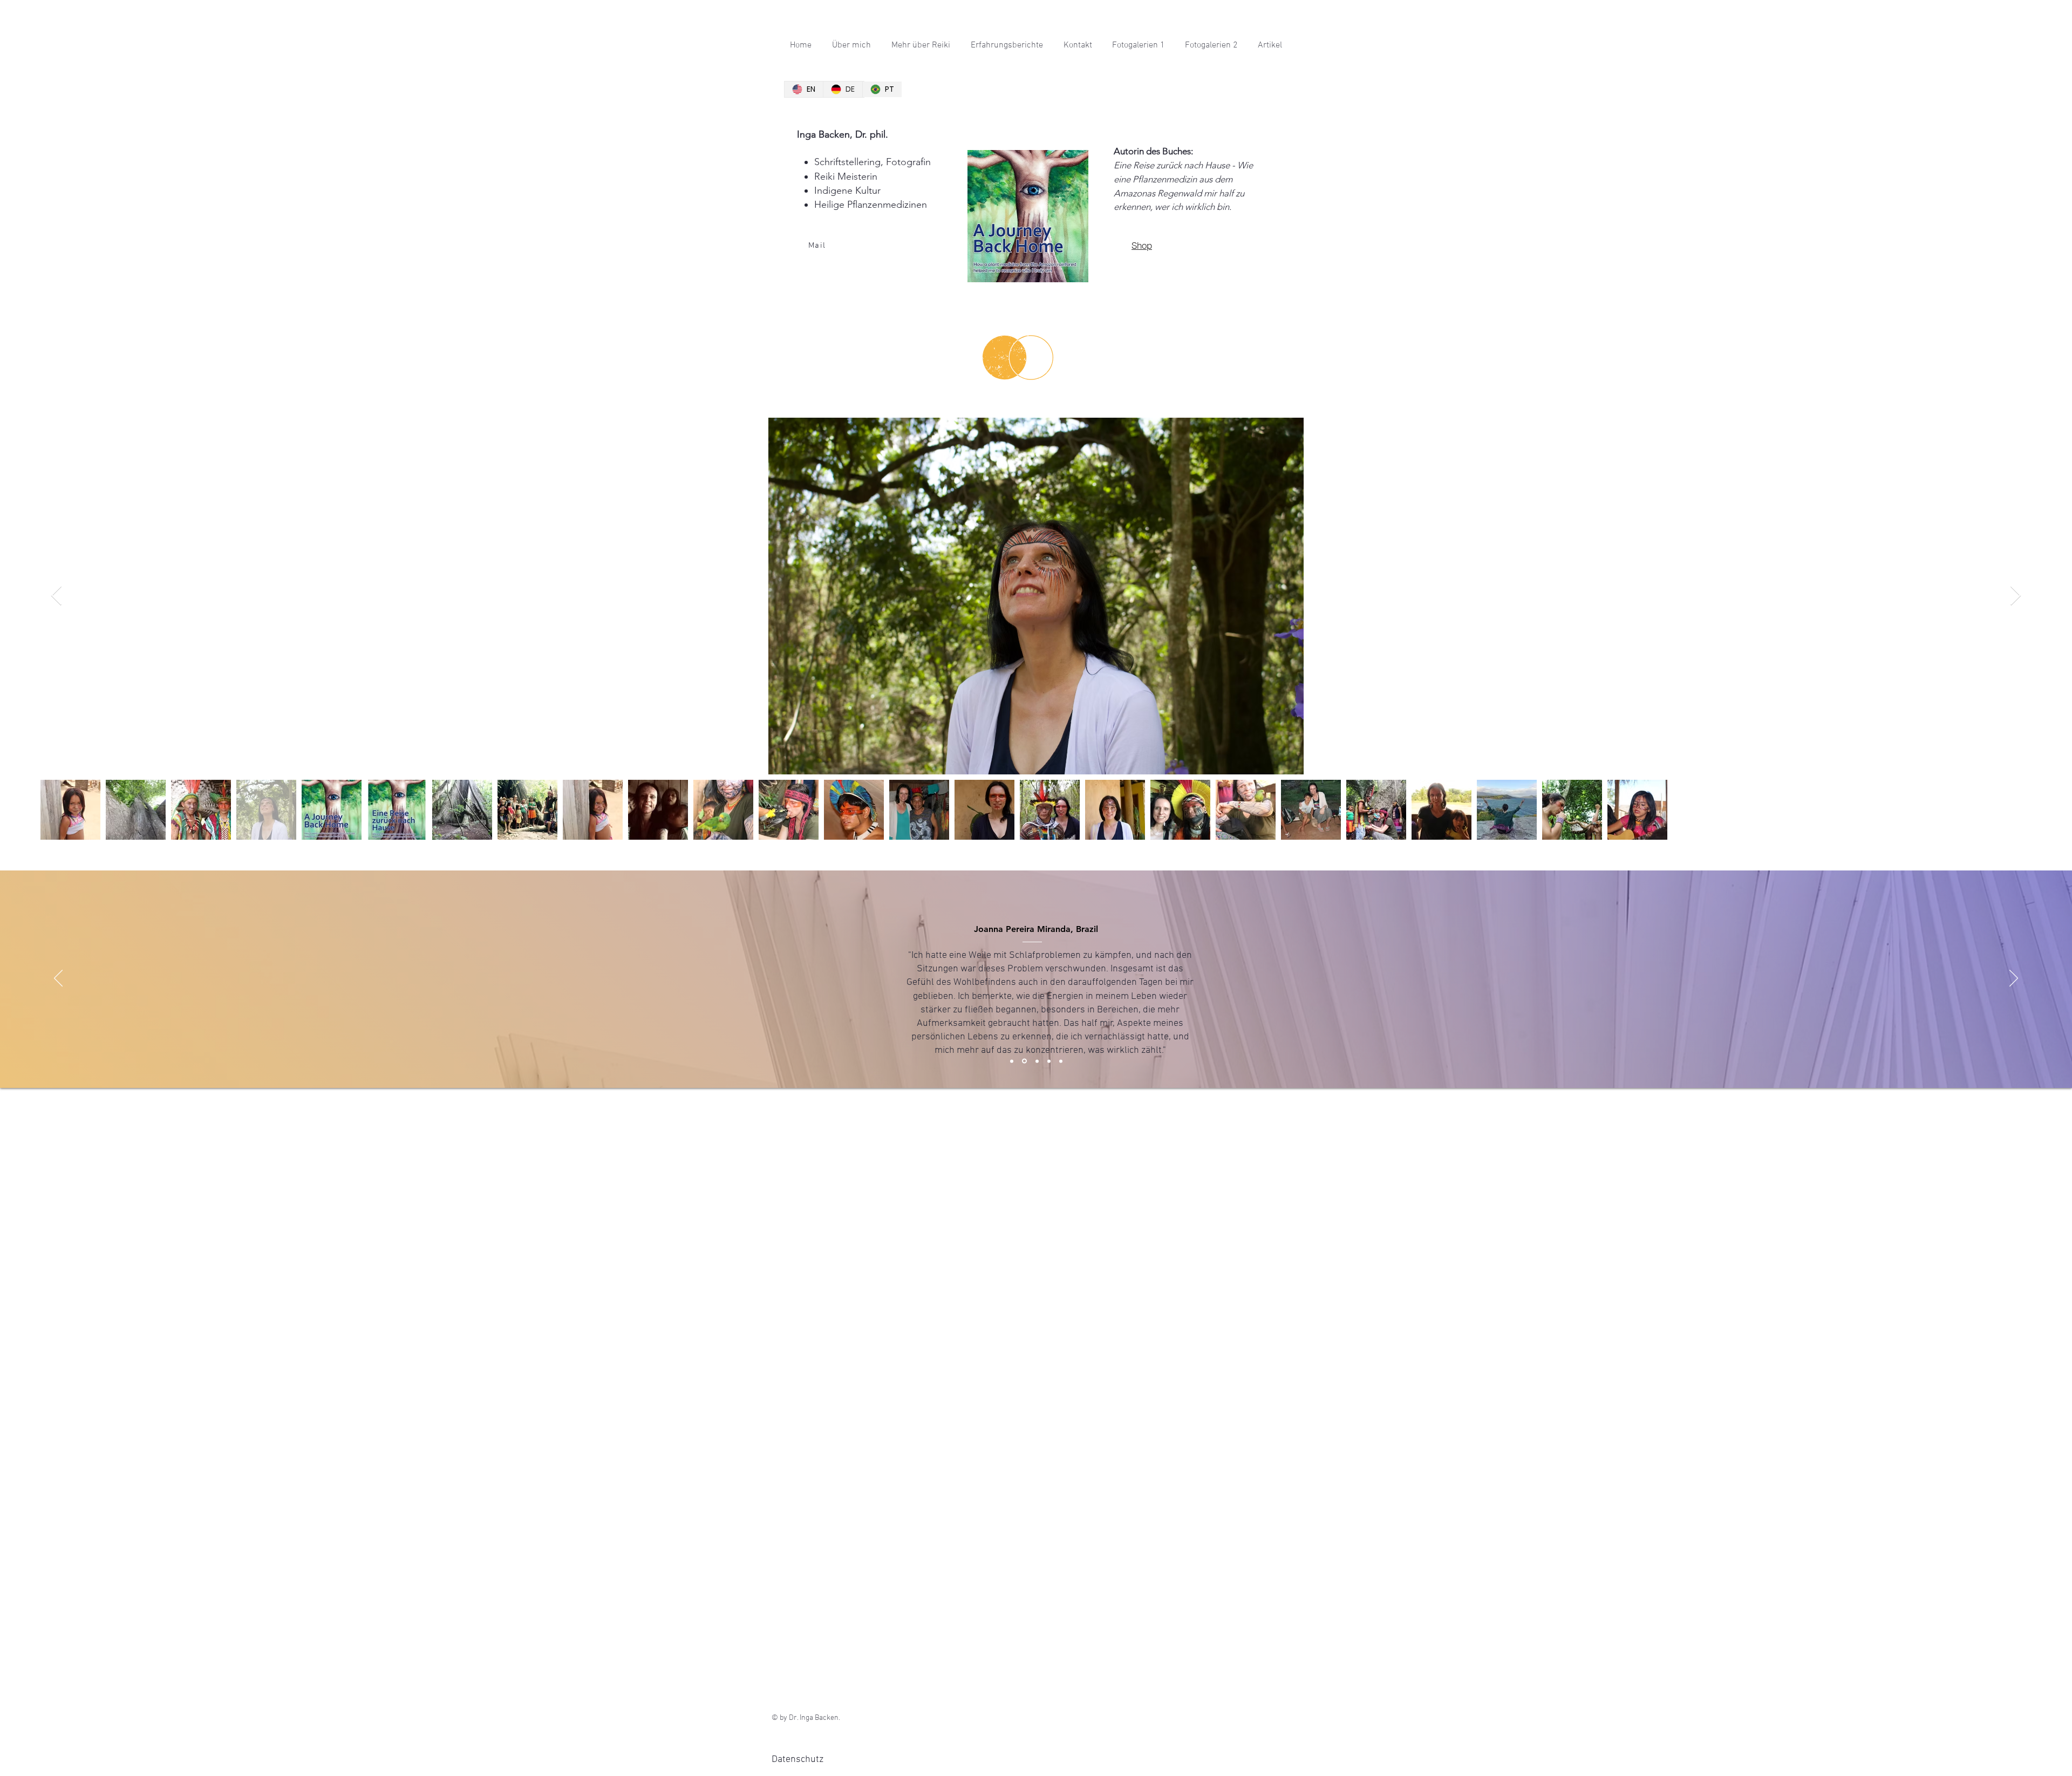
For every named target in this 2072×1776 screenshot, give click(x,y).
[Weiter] (2014, 979)
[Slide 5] (1061, 1061)
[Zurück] (58, 979)
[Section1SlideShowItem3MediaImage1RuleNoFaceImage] (1037, 1061)
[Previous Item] (56, 596)
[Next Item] (2016, 596)
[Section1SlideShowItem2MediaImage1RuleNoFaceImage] (1024, 1061)
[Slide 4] (1049, 1061)
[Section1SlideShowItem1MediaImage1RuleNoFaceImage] (1012, 1061)
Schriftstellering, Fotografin (873, 162)
